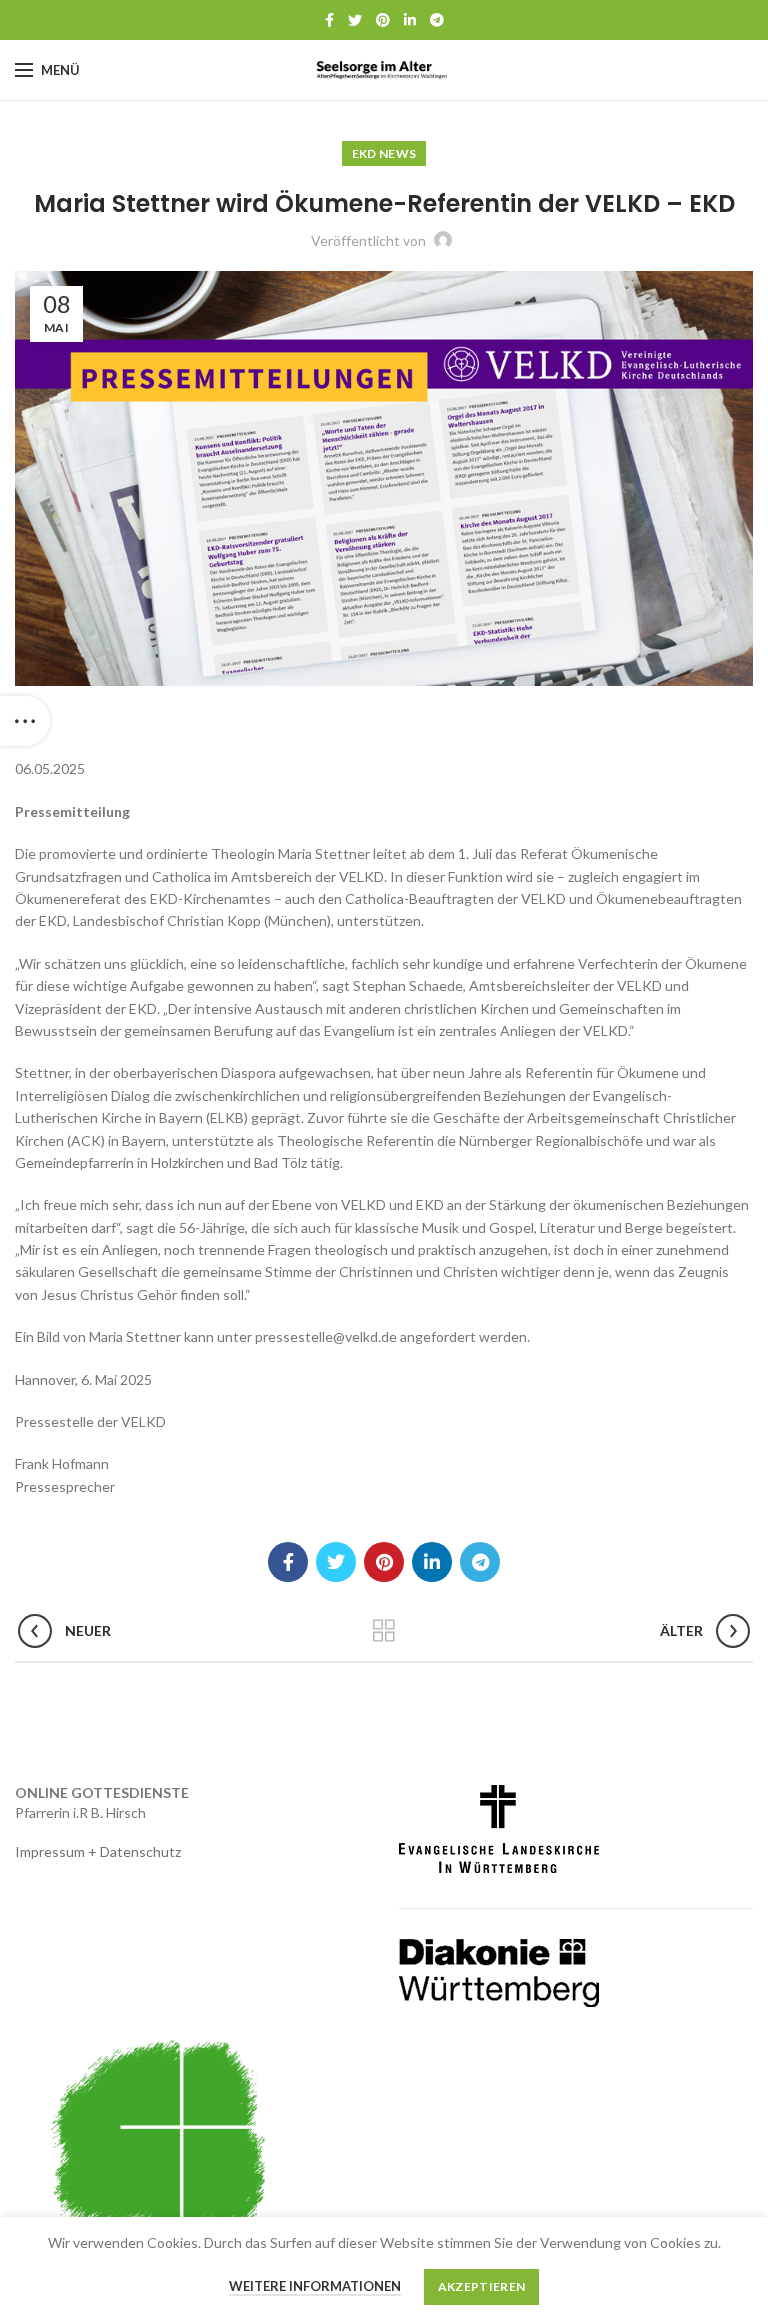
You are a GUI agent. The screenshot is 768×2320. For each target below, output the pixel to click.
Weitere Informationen (315, 2286)
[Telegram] (437, 20)
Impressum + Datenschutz (98, 1851)
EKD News (384, 153)
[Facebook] (329, 20)
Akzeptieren (481, 2286)
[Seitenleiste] (25, 721)
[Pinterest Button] (383, 20)
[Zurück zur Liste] (384, 1631)
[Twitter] (355, 20)
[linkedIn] (410, 20)
